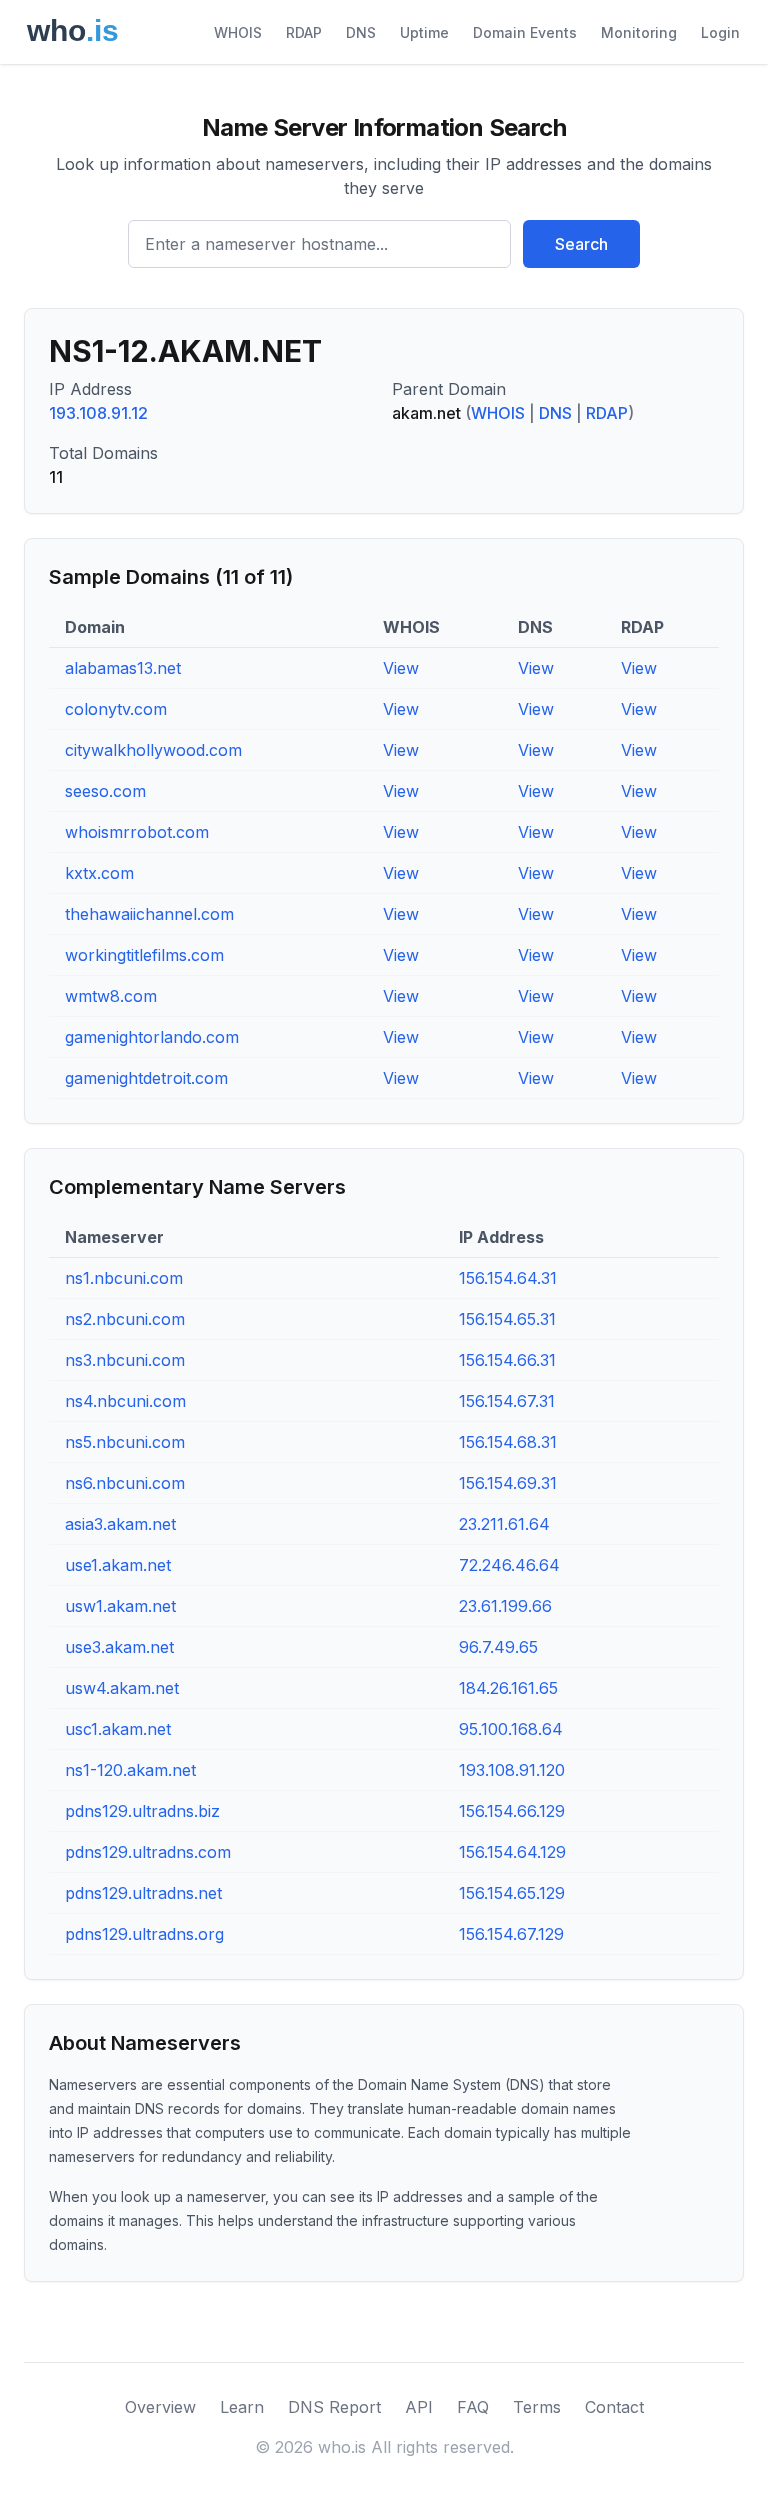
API (419, 2407)
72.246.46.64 (509, 1565)
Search (581, 244)
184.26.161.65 (508, 1688)
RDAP (304, 32)
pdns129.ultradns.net (143, 1893)
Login (720, 32)
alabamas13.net (123, 668)
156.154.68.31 (508, 1442)
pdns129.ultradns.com (148, 1852)
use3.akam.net (119, 1647)
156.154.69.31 (508, 1483)
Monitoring (639, 32)
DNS (361, 32)
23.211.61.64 (504, 1524)
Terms (537, 2407)
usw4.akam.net (122, 1688)
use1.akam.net (118, 1565)
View (401, 668)
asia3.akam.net (120, 1524)
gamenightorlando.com (152, 1037)
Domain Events (525, 32)
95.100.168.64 (511, 1729)
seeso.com (105, 791)
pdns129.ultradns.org (144, 1934)
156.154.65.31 (507, 1319)
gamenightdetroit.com (146, 1078)
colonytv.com (116, 709)
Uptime (424, 32)
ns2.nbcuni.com (125, 1319)
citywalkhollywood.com (153, 750)
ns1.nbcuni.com (124, 1278)
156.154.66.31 (507, 1360)
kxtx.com (99, 873)
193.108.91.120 (512, 1770)
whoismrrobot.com (137, 832)
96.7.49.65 (498, 1647)
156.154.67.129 (511, 1934)
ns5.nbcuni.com (125, 1442)
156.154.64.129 (512, 1852)
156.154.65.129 (512, 1893)
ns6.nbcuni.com (125, 1483)
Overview (160, 2407)
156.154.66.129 (512, 1811)
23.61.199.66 (505, 1606)
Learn (242, 2407)
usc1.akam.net (118, 1729)
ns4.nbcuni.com (125, 1401)
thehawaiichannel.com (149, 914)
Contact (614, 2407)
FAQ (473, 2407)
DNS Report (334, 2407)
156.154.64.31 (508, 1278)
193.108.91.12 (98, 413)
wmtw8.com (111, 996)
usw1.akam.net (120, 1606)
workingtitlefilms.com (144, 955)
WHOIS (238, 32)
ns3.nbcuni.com (125, 1360)
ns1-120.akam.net (130, 1770)
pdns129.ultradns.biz (142, 1811)
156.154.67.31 (507, 1401)
